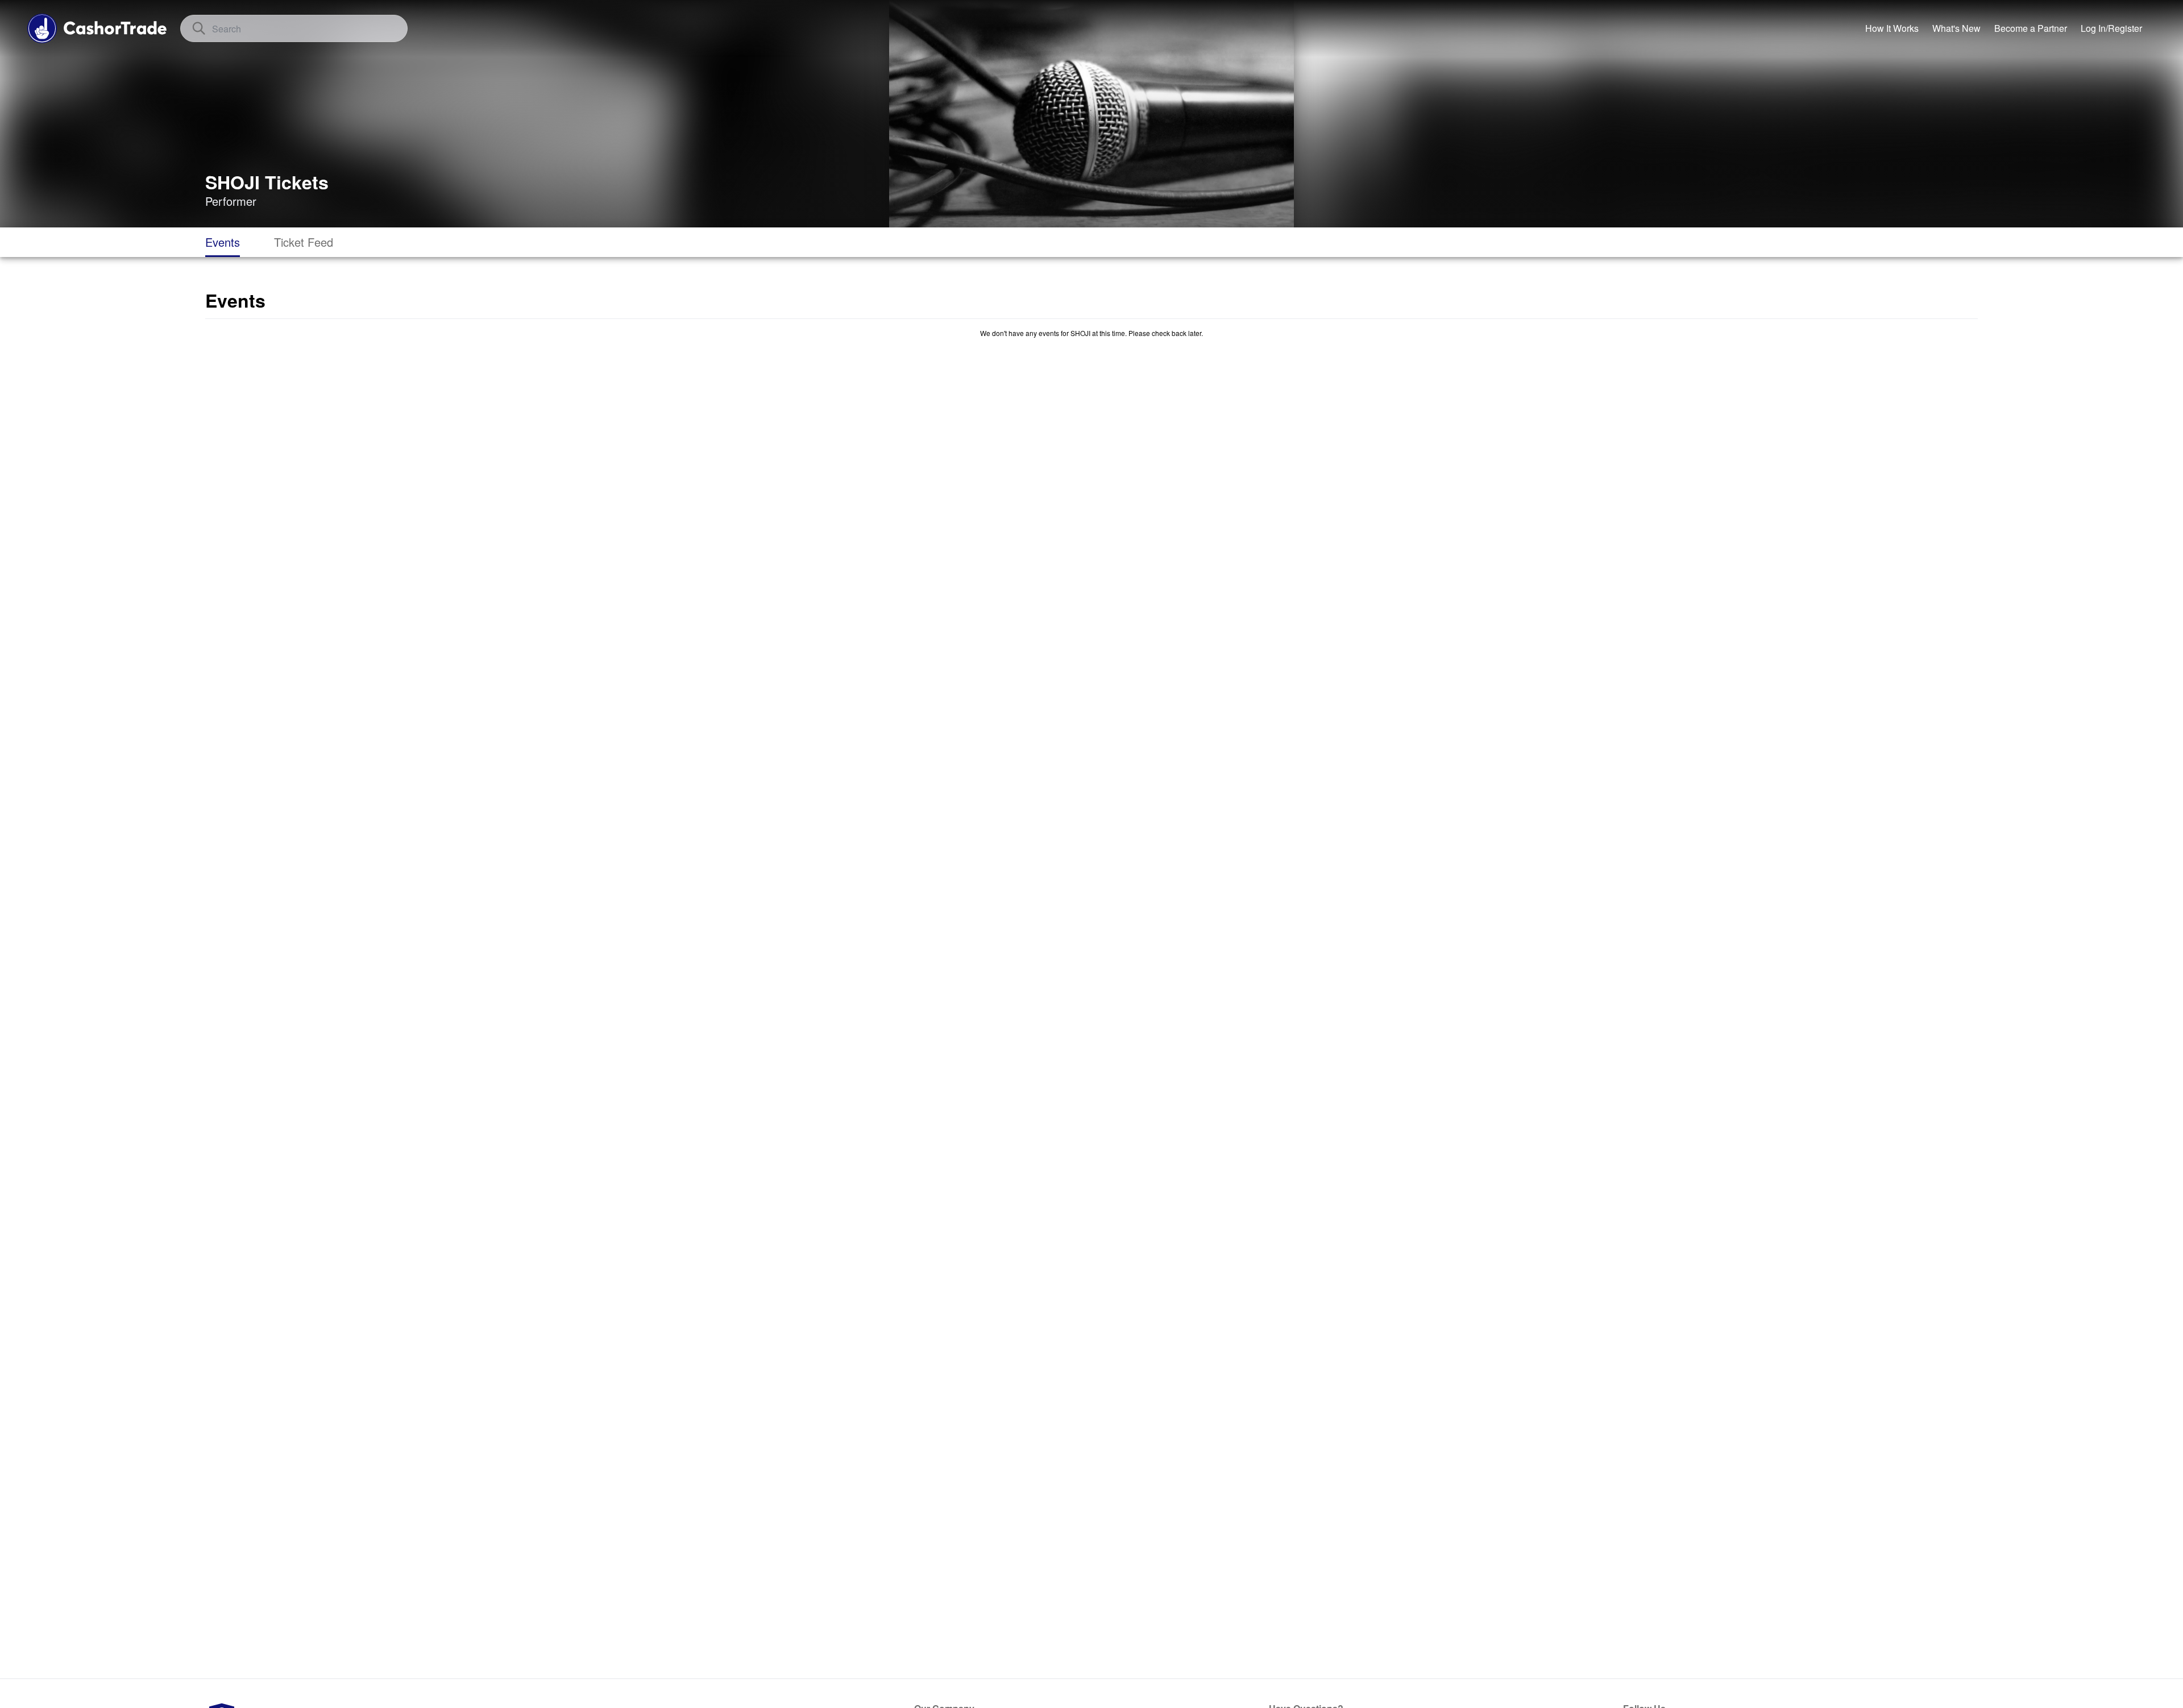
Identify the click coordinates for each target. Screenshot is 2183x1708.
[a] (2031, 28)
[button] (2111, 28)
